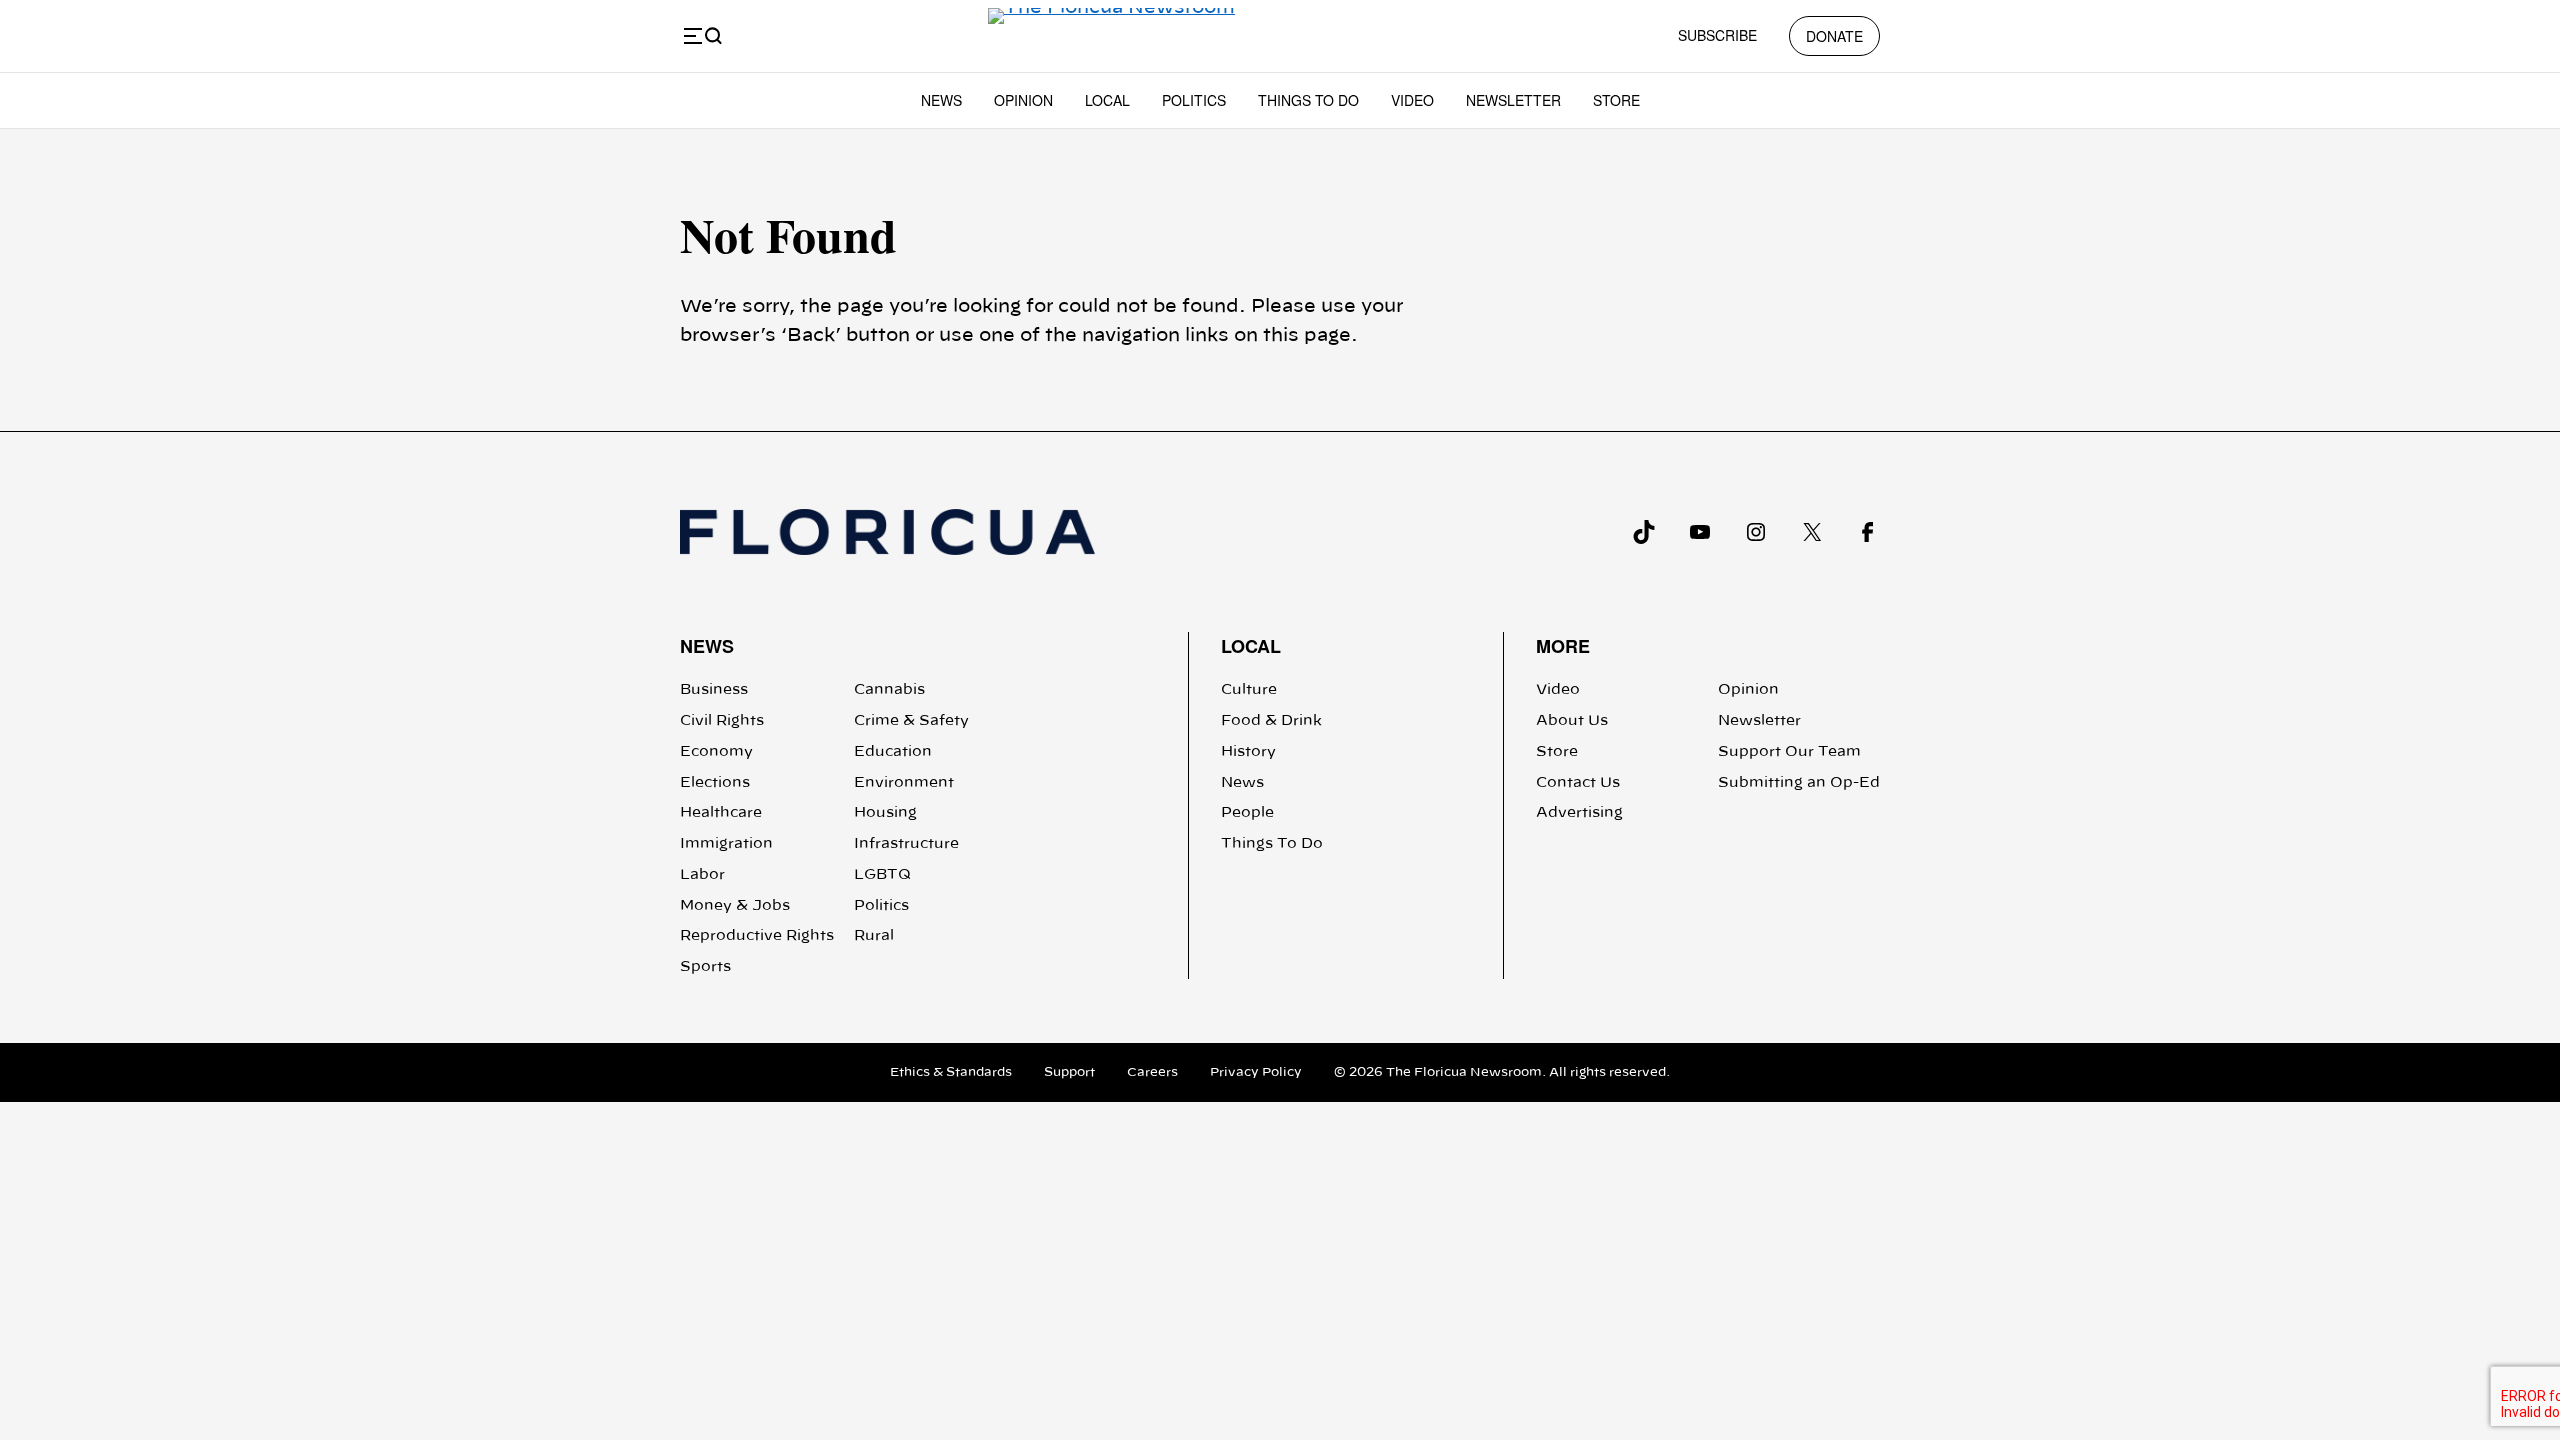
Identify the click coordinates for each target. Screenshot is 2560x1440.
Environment (904, 783)
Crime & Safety (911, 721)
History (1248, 752)
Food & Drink (1271, 721)
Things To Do (1308, 100)
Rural (874, 936)
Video (1412, 100)
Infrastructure (906, 844)
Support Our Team (1789, 752)
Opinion (1023, 100)
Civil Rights (722, 721)
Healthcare (721, 813)
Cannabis (889, 690)
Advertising (1579, 813)
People (1247, 813)
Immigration (726, 844)
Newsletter (1513, 100)
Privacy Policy (1256, 1072)
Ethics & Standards (951, 1072)
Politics (1194, 100)
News (941, 100)
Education (893, 752)
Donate (1834, 36)
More (1563, 646)
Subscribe (1717, 35)
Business (714, 690)
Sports (705, 967)
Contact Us (1578, 783)
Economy (716, 752)
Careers (1152, 1072)
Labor (702, 875)
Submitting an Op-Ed (1799, 783)
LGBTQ (882, 875)
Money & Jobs (735, 906)
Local (1107, 100)
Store (1616, 100)
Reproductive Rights (757, 936)
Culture (1249, 690)
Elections (715, 783)
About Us (1572, 721)
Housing (885, 813)
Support (1069, 1072)
